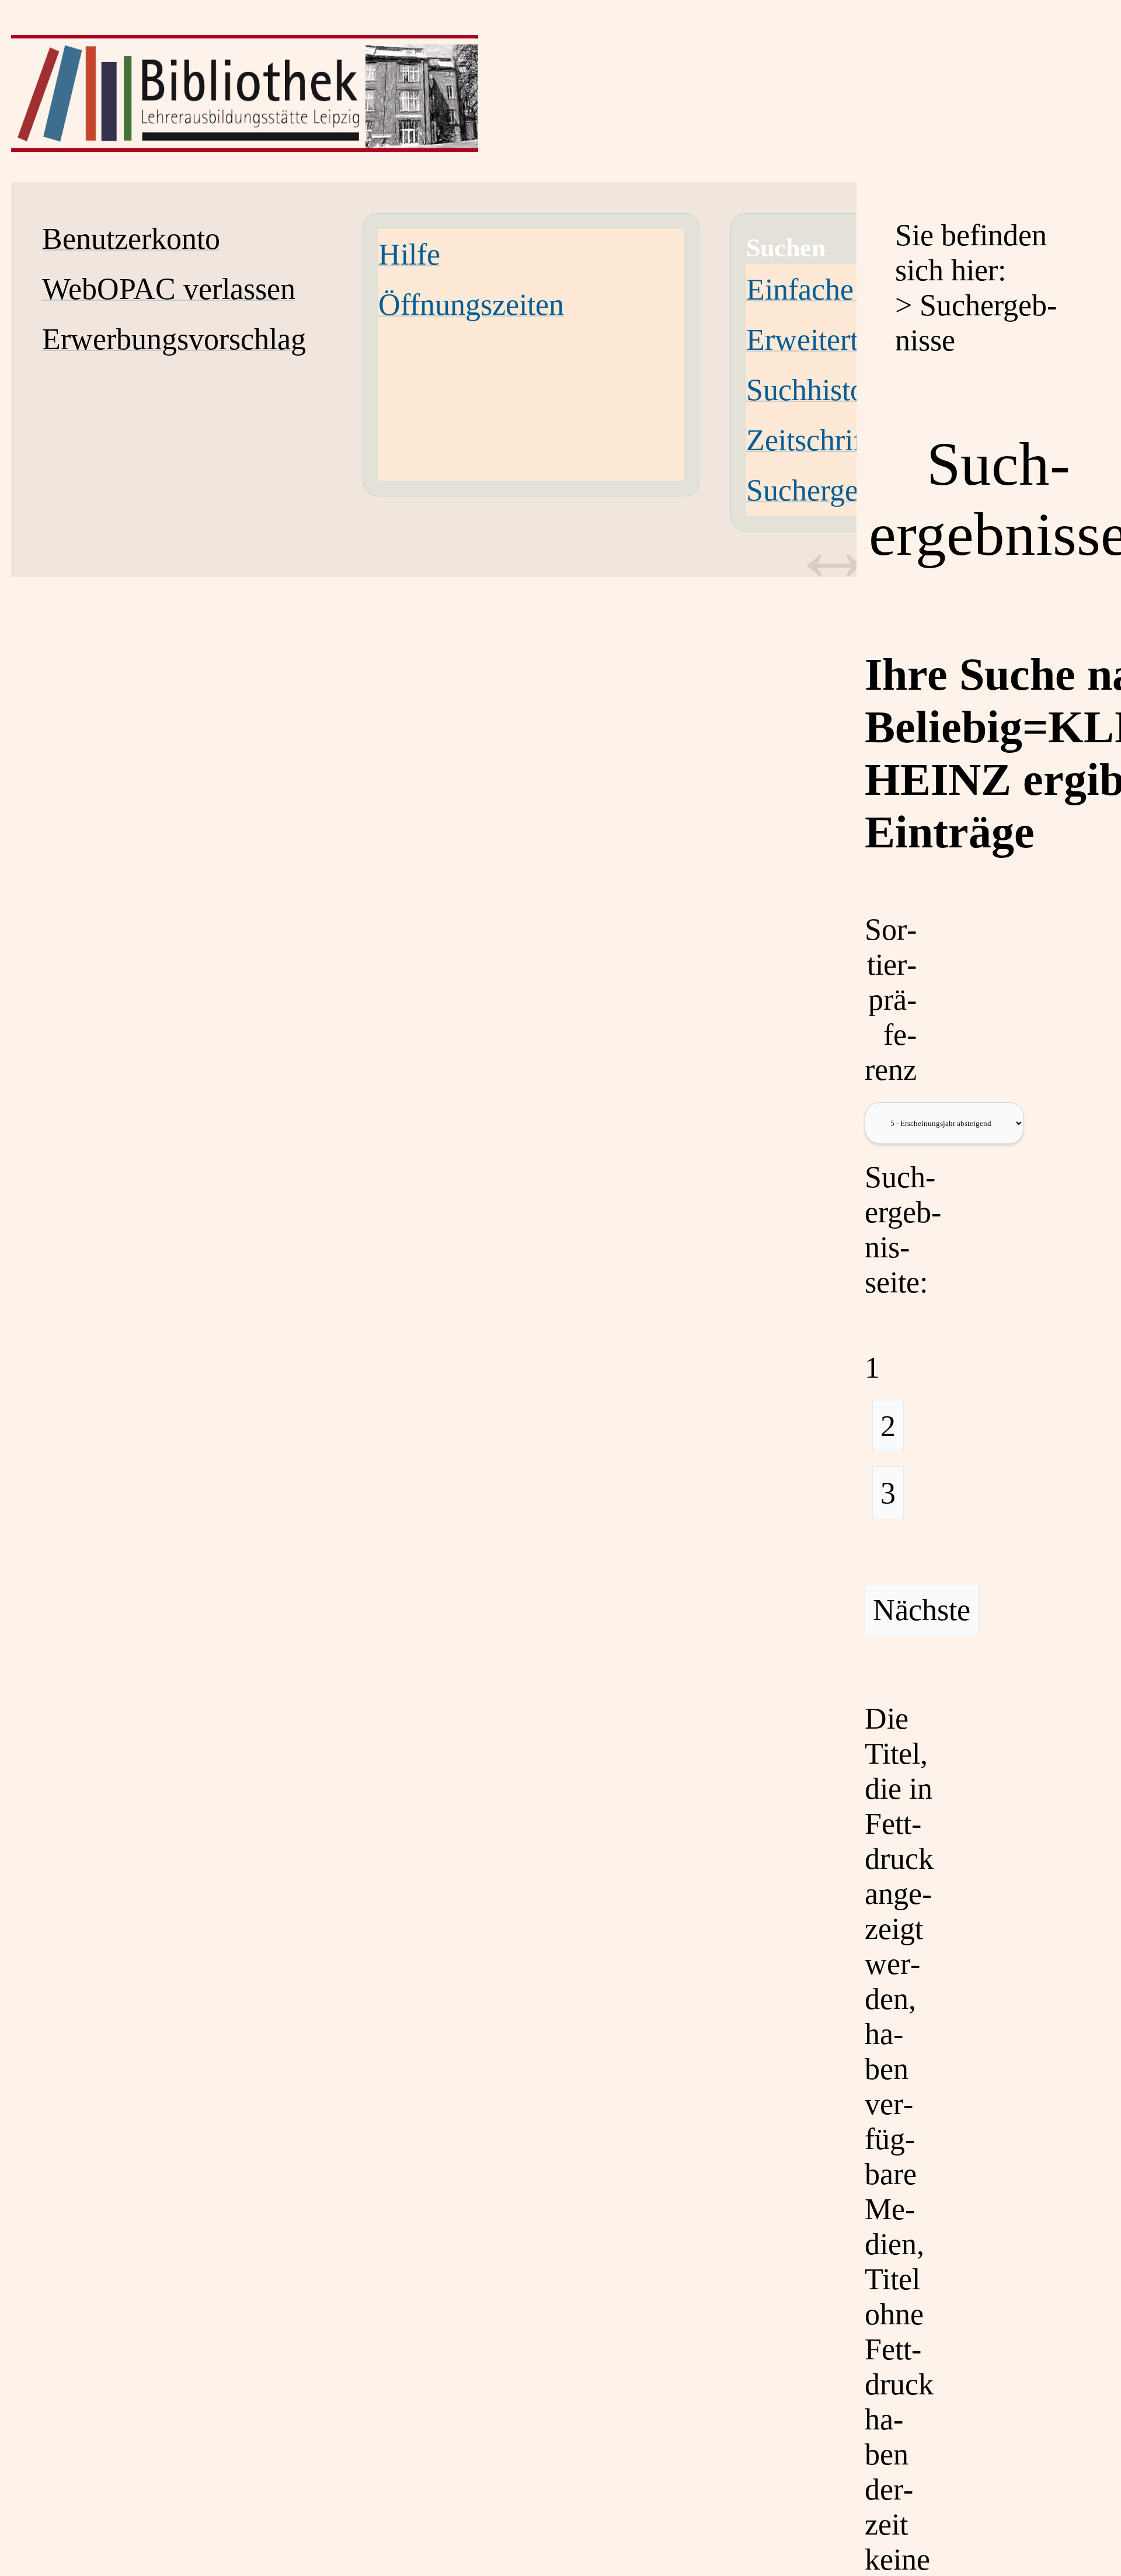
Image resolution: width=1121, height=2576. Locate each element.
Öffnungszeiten (471, 304)
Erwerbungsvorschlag (174, 339)
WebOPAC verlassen (169, 288)
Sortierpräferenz (891, 999)
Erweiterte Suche (850, 339)
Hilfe (409, 254)
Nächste (922, 1609)
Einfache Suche (841, 289)
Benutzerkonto (131, 238)
